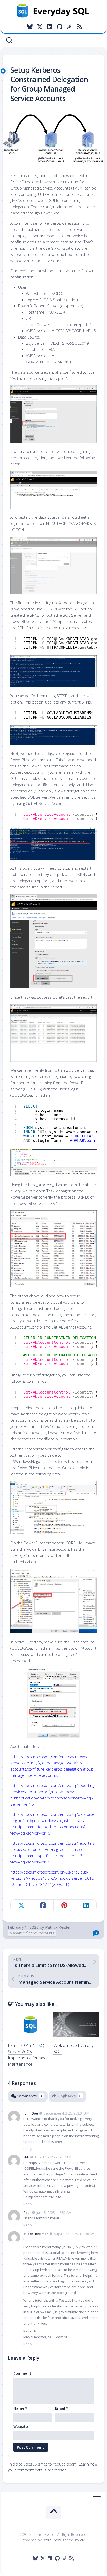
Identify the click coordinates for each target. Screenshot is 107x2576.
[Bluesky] (30, 27)
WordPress (52, 2540)
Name (20, 2408)
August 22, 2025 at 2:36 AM (74, 2234)
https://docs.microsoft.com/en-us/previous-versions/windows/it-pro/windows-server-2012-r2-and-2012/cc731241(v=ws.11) (53, 1878)
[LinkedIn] (50, 27)
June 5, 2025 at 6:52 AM (54, 2213)
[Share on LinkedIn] (86, 1905)
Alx (82, 2540)
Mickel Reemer (36, 2234)
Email (62, 2408)
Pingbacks (69, 2096)
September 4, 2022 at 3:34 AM (66, 2113)
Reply (28, 2149)
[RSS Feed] (79, 27)
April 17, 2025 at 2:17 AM (53, 2157)
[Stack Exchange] (69, 27)
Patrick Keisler (58, 1927)
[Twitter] (40, 27)
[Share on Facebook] (43, 1905)
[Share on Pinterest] (64, 1905)
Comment (22, 2373)
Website (21, 2426)
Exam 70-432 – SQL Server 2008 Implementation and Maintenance (27, 2054)
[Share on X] (21, 1905)
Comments (29, 2096)
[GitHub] (59, 27)
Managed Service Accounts (32, 1933)
